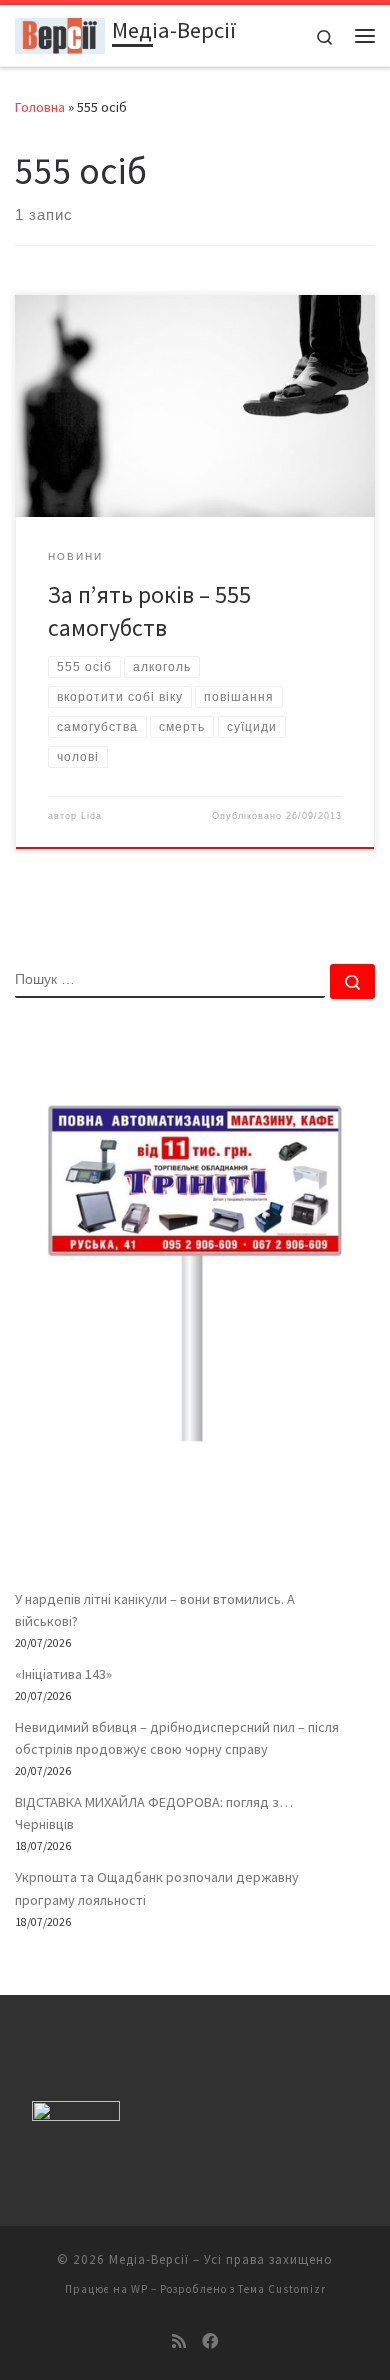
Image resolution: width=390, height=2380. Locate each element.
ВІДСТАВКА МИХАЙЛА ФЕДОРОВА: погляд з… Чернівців (154, 1813)
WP (139, 2289)
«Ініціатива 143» (63, 1674)
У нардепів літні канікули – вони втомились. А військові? (155, 1610)
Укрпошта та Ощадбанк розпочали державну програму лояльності (157, 1888)
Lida (91, 816)
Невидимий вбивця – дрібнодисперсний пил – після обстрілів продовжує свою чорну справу (177, 1738)
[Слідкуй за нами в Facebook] (210, 2341)
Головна (40, 107)
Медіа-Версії (149, 2259)
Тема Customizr (282, 2289)
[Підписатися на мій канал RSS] (179, 2341)
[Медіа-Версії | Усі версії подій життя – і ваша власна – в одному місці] (60, 33)
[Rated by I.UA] (76, 2115)
